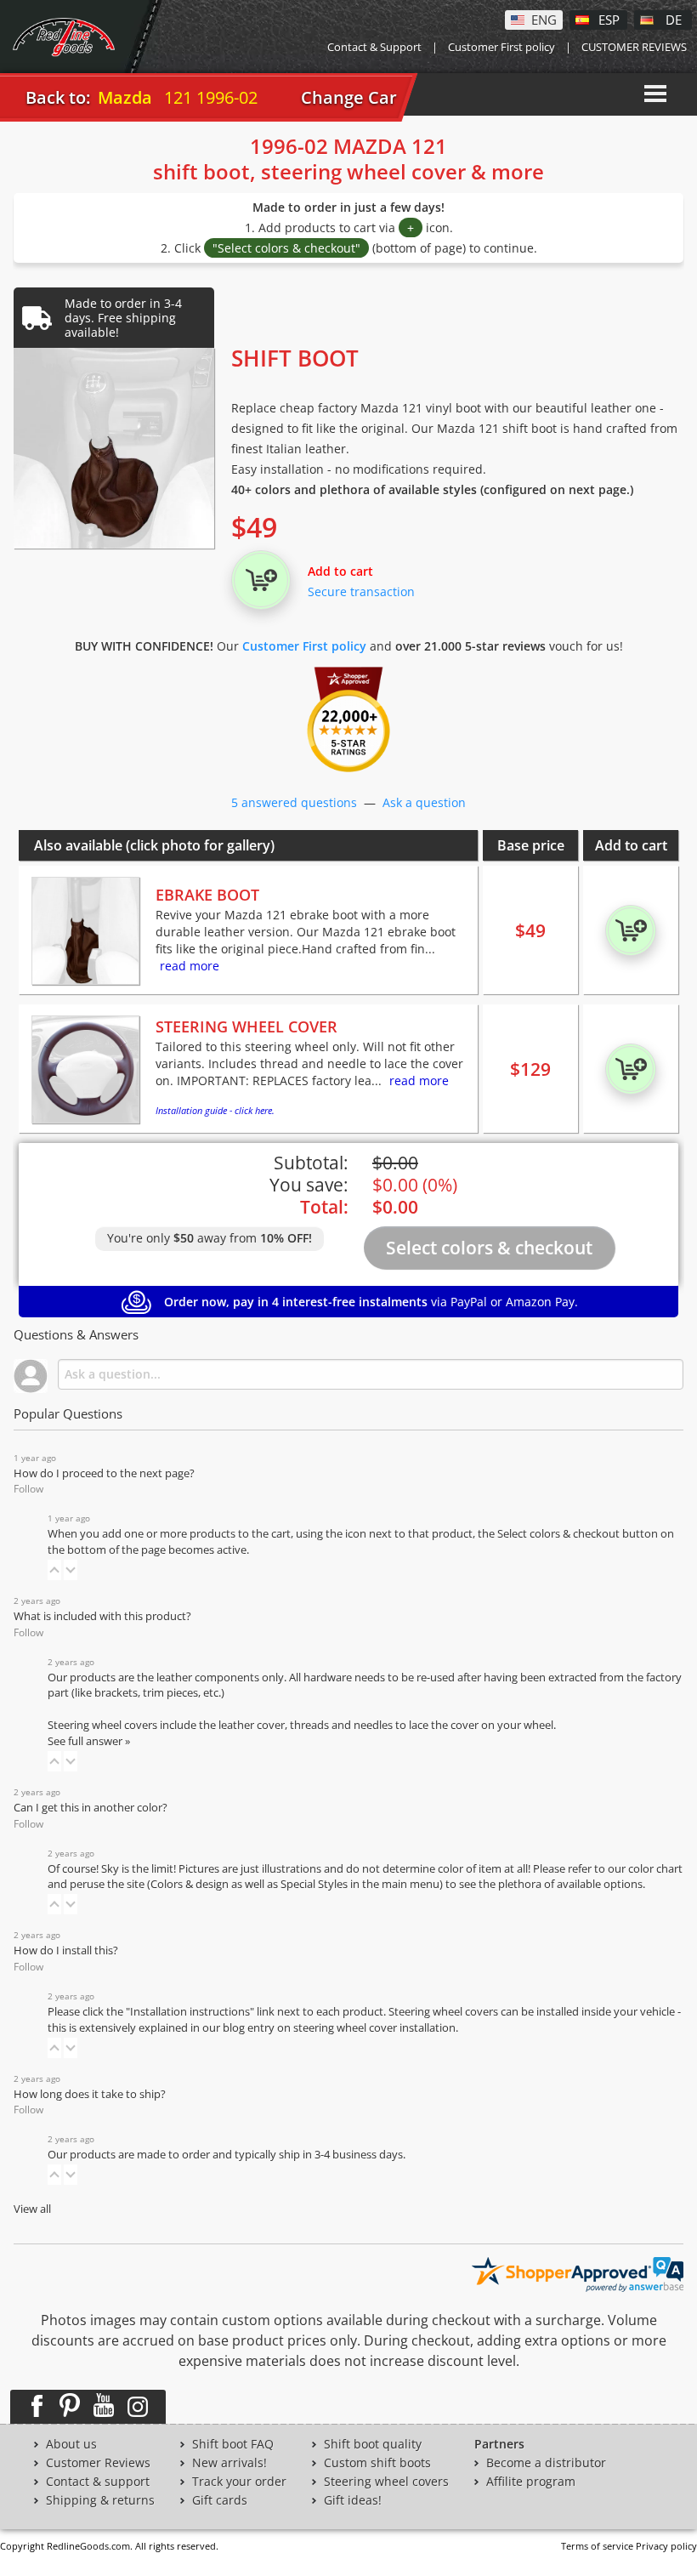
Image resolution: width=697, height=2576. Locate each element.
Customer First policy (501, 47)
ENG (544, 19)
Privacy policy (666, 2546)
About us (71, 2444)
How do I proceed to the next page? (104, 1473)
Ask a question (424, 802)
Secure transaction (361, 591)
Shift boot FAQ (233, 2444)
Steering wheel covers (386, 2482)
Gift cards (220, 2500)
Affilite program (531, 2482)
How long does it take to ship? (90, 2094)
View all (32, 2209)
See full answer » (89, 1741)
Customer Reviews (98, 2463)
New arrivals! (229, 2463)
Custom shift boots (377, 2463)
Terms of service (597, 2546)
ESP (609, 19)
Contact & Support (374, 47)
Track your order (239, 2482)
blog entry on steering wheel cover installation (339, 2028)
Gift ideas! (353, 2500)
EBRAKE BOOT (207, 895)
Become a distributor (546, 2463)
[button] (54, 1570)
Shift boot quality (373, 2444)
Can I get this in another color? (91, 1808)
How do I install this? (66, 1950)
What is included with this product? (102, 1616)
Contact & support (98, 2482)
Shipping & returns (100, 2500)
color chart (655, 1869)
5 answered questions (294, 802)
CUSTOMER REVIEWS (634, 47)
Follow (28, 1489)
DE (674, 19)
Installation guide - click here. (215, 1110)
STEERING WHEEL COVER (246, 1026)
